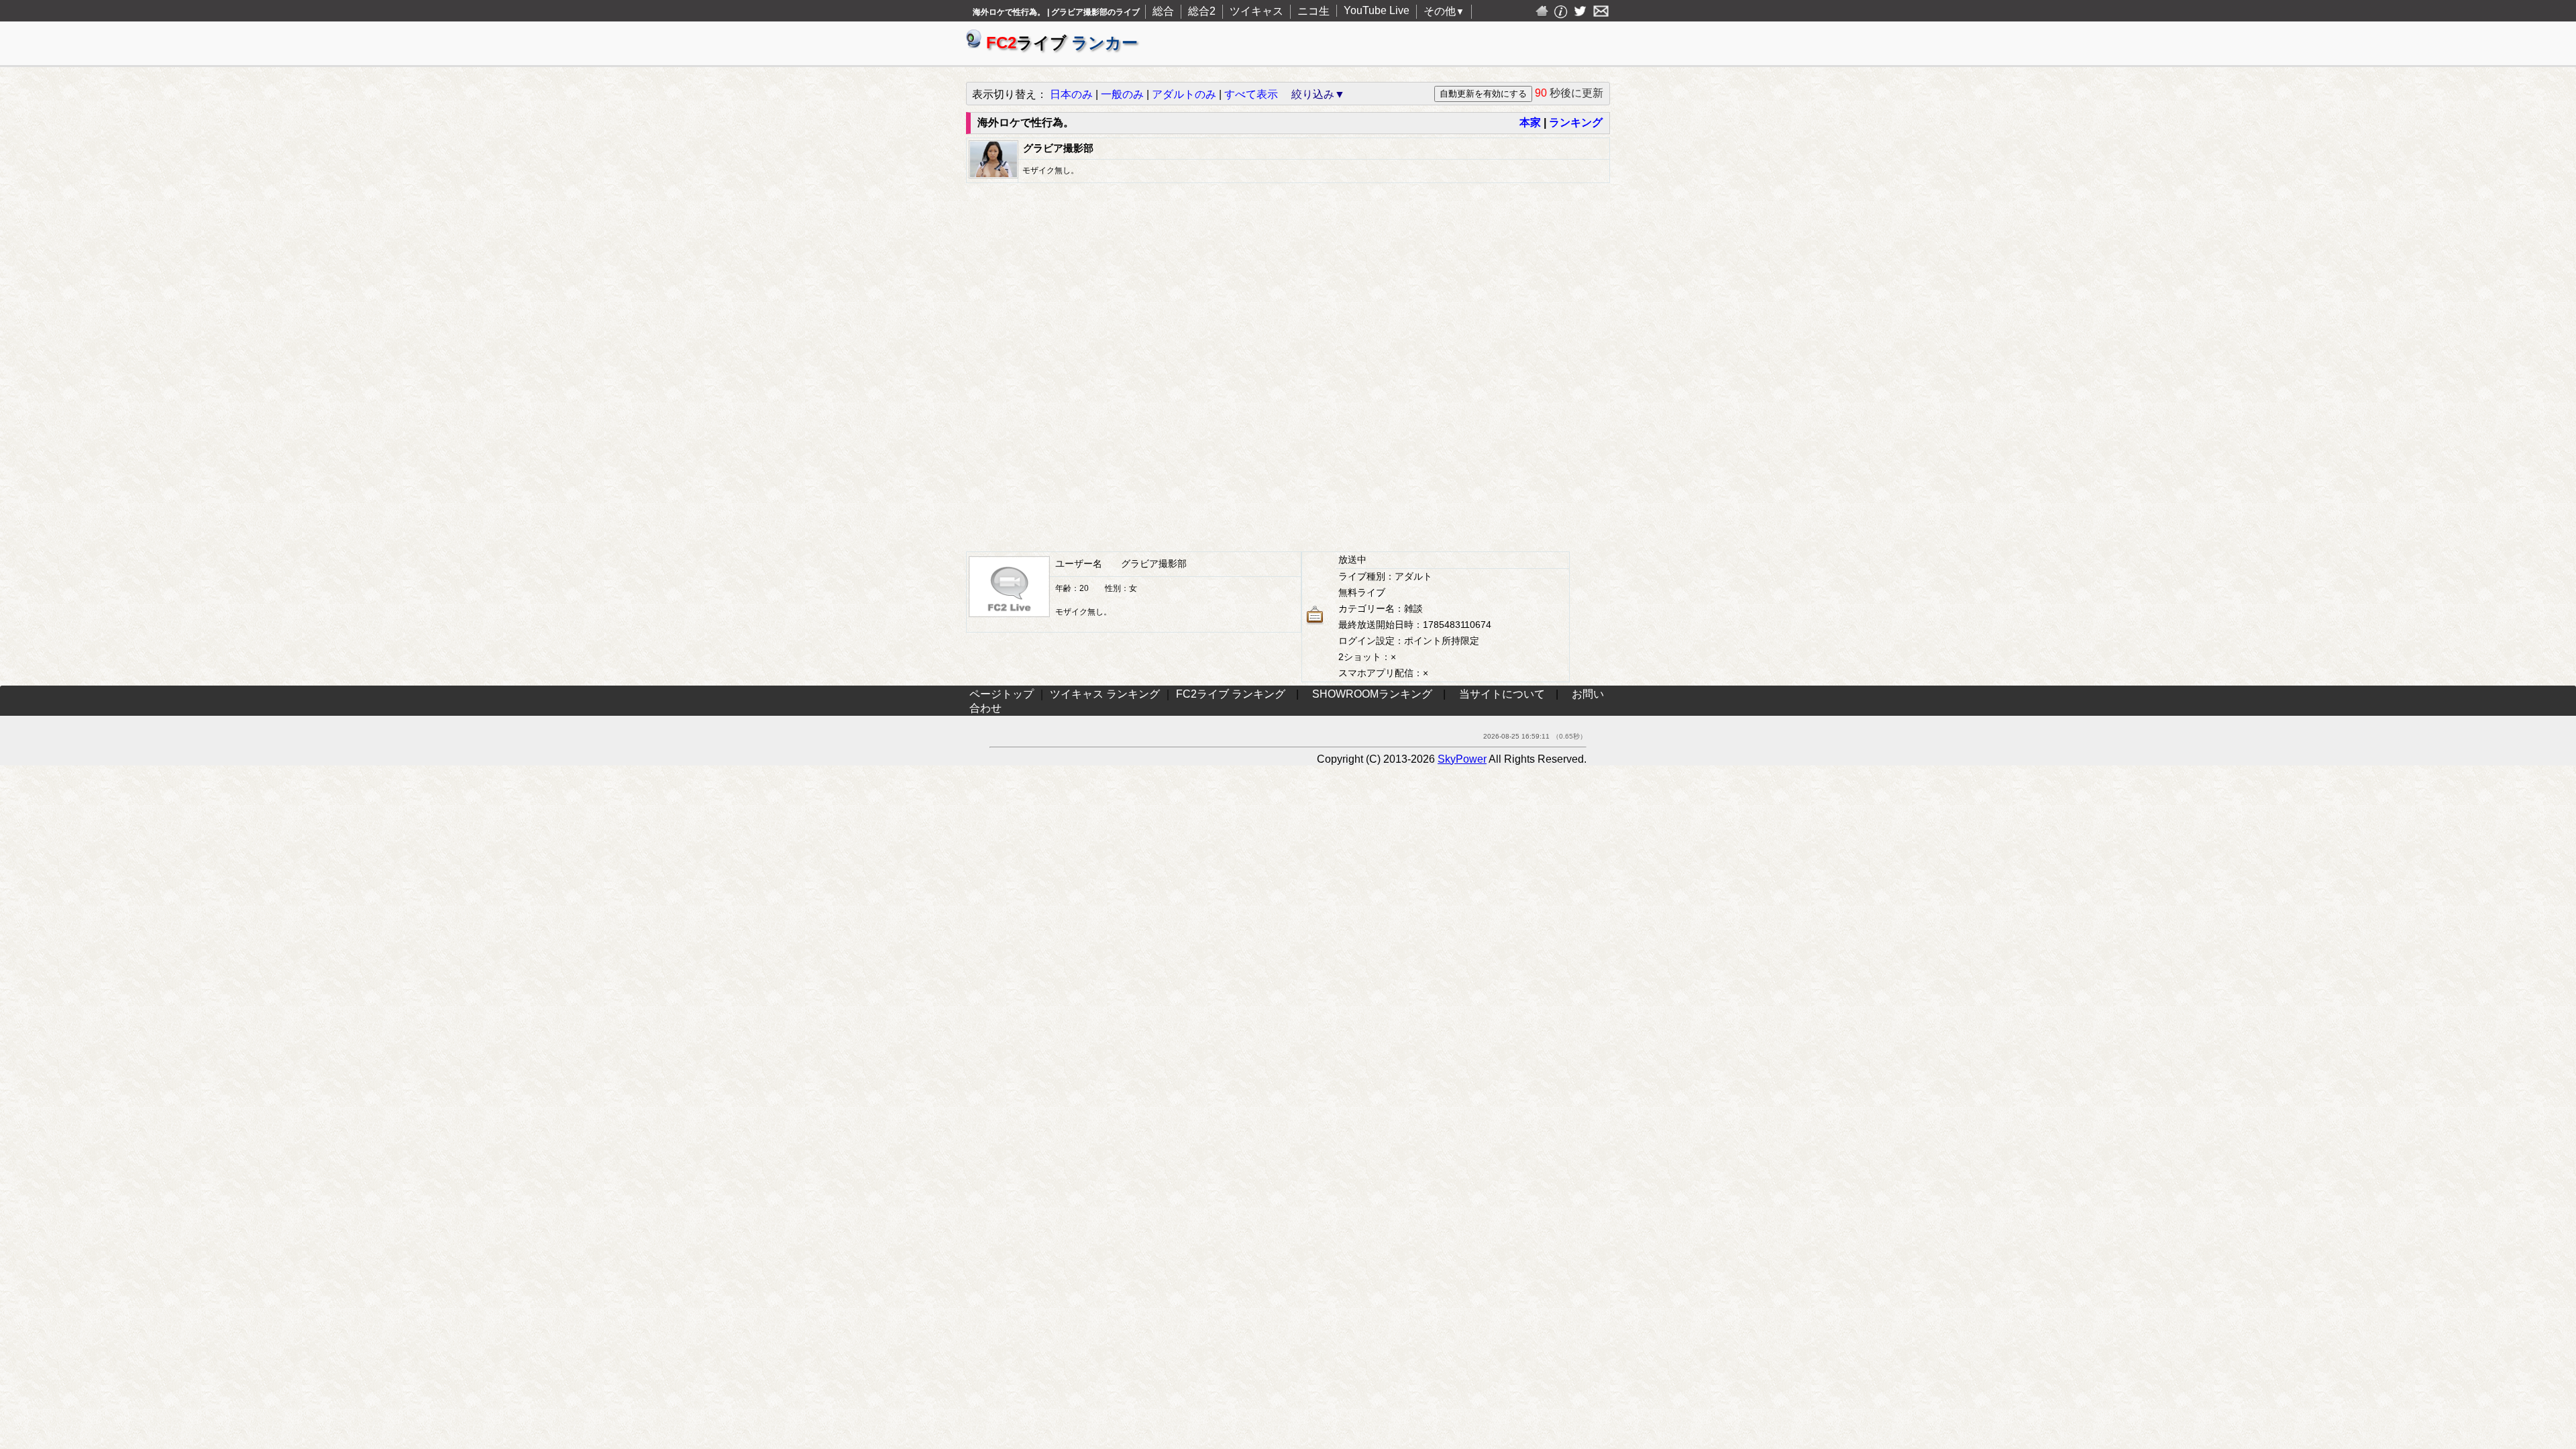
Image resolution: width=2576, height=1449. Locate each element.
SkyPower (1462, 759)
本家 (1530, 122)
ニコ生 (1313, 11)
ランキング (1576, 122)
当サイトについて (1502, 694)
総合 (1163, 11)
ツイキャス (1256, 11)
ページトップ (1002, 694)
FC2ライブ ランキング (1231, 694)
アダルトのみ (1184, 94)
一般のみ (1122, 94)
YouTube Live (1377, 10)
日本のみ (1071, 94)
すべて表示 (1251, 94)
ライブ (1062, 43)
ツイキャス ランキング (1105, 694)
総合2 (1202, 11)
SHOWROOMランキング (1372, 694)
